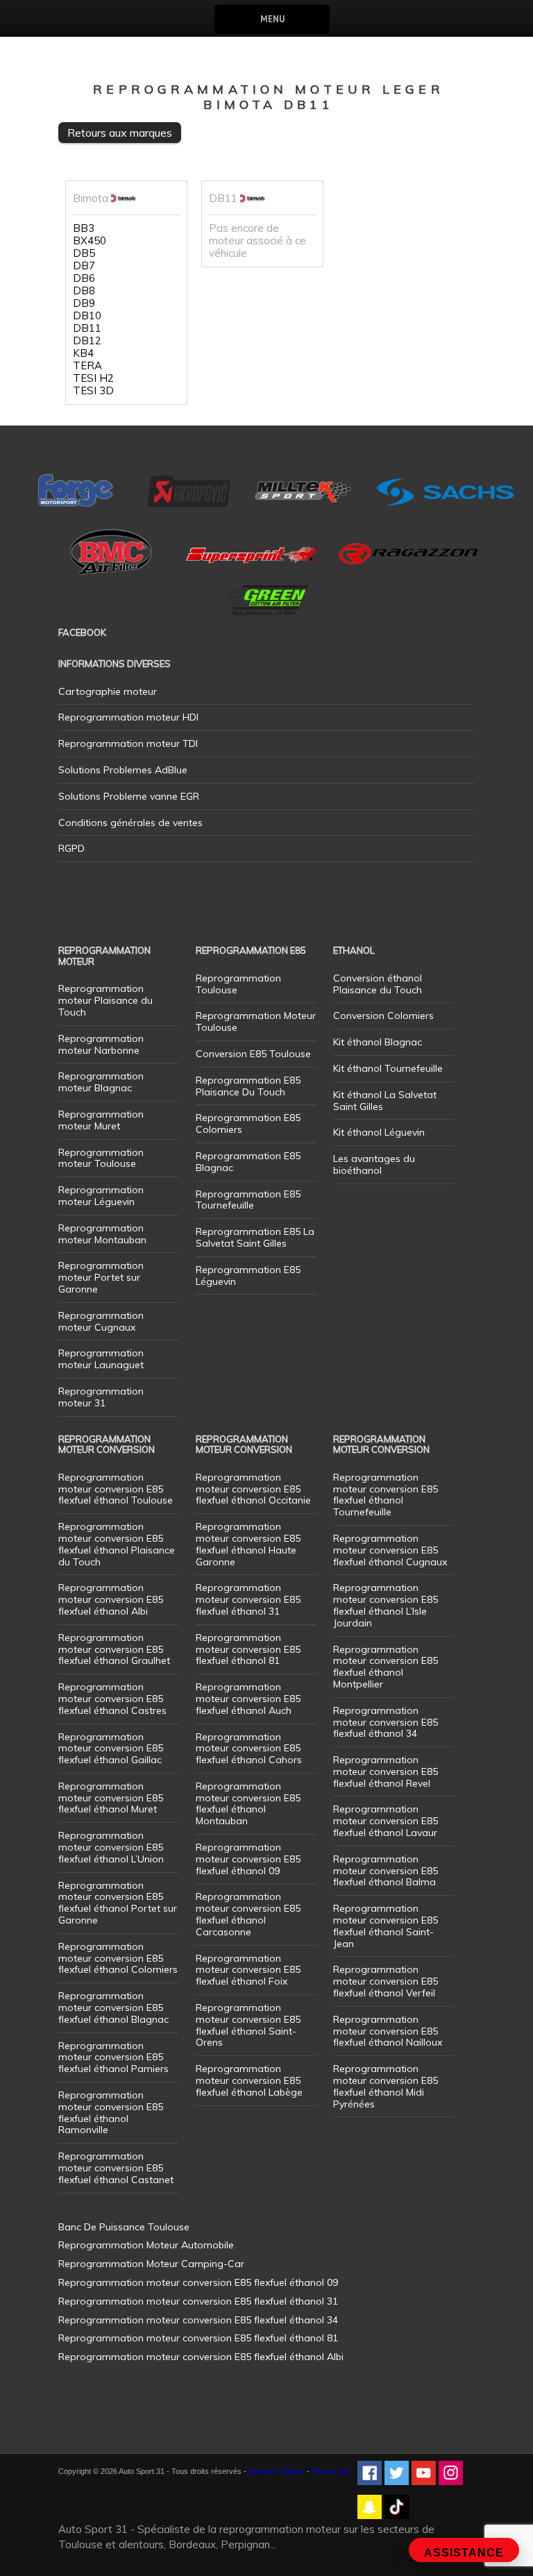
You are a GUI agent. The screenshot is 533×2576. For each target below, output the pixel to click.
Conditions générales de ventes (130, 823)
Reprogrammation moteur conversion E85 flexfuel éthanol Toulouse (116, 1489)
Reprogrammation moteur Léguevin (101, 1196)
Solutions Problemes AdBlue (123, 770)
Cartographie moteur (108, 691)
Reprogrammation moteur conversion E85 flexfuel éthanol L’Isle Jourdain (386, 1605)
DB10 (87, 316)
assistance (464, 2553)
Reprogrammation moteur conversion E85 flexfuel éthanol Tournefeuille (386, 1495)
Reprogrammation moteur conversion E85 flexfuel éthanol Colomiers (118, 1958)
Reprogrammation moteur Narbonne (101, 1044)
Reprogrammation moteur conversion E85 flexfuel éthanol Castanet (116, 2168)
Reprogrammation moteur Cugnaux (101, 1321)
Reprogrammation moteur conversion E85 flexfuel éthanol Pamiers (113, 2057)
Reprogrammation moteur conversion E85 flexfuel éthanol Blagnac (113, 2007)
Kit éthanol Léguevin (379, 1132)
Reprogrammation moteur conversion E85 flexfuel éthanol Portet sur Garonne (118, 1903)
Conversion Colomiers (383, 1016)
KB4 (83, 353)
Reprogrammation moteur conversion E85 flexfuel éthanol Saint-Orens (248, 2025)
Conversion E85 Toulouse (253, 1054)
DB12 (87, 341)
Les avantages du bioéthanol (374, 1164)
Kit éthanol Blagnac (378, 1042)
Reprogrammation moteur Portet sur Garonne (101, 1277)
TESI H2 (93, 378)
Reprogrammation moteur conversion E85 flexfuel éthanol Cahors (249, 1749)
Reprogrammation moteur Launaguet (101, 1359)
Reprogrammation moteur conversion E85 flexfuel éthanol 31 (248, 1599)
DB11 (87, 328)
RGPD (71, 848)
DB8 (84, 291)
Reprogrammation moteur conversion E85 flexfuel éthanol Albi (111, 1599)
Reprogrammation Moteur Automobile (146, 2245)
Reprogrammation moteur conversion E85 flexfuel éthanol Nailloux (388, 2031)
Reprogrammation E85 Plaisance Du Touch (248, 1086)
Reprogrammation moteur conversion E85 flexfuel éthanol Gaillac (111, 1749)
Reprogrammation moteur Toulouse (101, 1158)
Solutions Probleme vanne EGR (129, 796)
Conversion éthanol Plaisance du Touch (378, 984)
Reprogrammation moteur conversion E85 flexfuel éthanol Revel (386, 1771)
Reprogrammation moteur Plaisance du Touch (105, 1000)
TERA (87, 366)
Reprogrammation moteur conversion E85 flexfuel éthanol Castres (112, 1699)
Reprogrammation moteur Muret (101, 1120)
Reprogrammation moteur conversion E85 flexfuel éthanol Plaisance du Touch (117, 1544)
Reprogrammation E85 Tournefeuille (248, 1200)
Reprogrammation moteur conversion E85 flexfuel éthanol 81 (248, 1649)
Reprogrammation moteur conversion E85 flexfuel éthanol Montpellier (386, 1667)
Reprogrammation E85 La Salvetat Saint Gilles (255, 1237)
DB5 (84, 253)
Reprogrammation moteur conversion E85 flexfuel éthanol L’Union (111, 1847)
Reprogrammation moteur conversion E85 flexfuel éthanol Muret (111, 1798)
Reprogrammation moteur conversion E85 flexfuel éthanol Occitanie (253, 1489)
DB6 (84, 278)
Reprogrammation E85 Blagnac (248, 1162)
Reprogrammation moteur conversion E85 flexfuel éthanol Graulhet (114, 1649)
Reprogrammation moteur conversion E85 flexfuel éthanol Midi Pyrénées (386, 2086)
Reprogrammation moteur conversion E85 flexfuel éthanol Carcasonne (248, 1914)
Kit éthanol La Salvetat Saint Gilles (385, 1101)
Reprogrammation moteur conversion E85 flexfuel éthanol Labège (249, 2080)
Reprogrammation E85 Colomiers (248, 1123)
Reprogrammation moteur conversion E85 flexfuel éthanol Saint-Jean (386, 1926)
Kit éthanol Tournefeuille (388, 1068)
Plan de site (331, 2471)
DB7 (84, 266)
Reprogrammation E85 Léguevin (248, 1276)
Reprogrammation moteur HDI (128, 717)
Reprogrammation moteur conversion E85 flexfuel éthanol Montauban (248, 1803)
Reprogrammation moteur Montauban (102, 1234)
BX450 (90, 241)
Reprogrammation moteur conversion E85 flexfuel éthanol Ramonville (111, 2112)
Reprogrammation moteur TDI (128, 743)
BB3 (84, 228)
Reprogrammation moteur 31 (101, 1397)
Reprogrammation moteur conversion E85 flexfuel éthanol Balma (386, 1871)
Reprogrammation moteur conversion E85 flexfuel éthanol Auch (248, 1699)
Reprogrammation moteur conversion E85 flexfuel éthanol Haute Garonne (248, 1544)
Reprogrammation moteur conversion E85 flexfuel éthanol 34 (386, 1722)
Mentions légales (277, 2471)
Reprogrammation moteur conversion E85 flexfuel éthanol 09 (248, 1859)
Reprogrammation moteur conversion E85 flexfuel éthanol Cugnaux (390, 1550)
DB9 (84, 303)
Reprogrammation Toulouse (238, 984)
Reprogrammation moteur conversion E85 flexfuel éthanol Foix (248, 1970)
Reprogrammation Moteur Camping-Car (151, 2264)
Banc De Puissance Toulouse (124, 2227)
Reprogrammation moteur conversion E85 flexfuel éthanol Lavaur (386, 1821)
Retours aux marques (120, 133)
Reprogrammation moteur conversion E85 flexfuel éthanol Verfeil (386, 1981)
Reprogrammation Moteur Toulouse (256, 1021)
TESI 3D (93, 391)
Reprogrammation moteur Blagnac (101, 1082)
